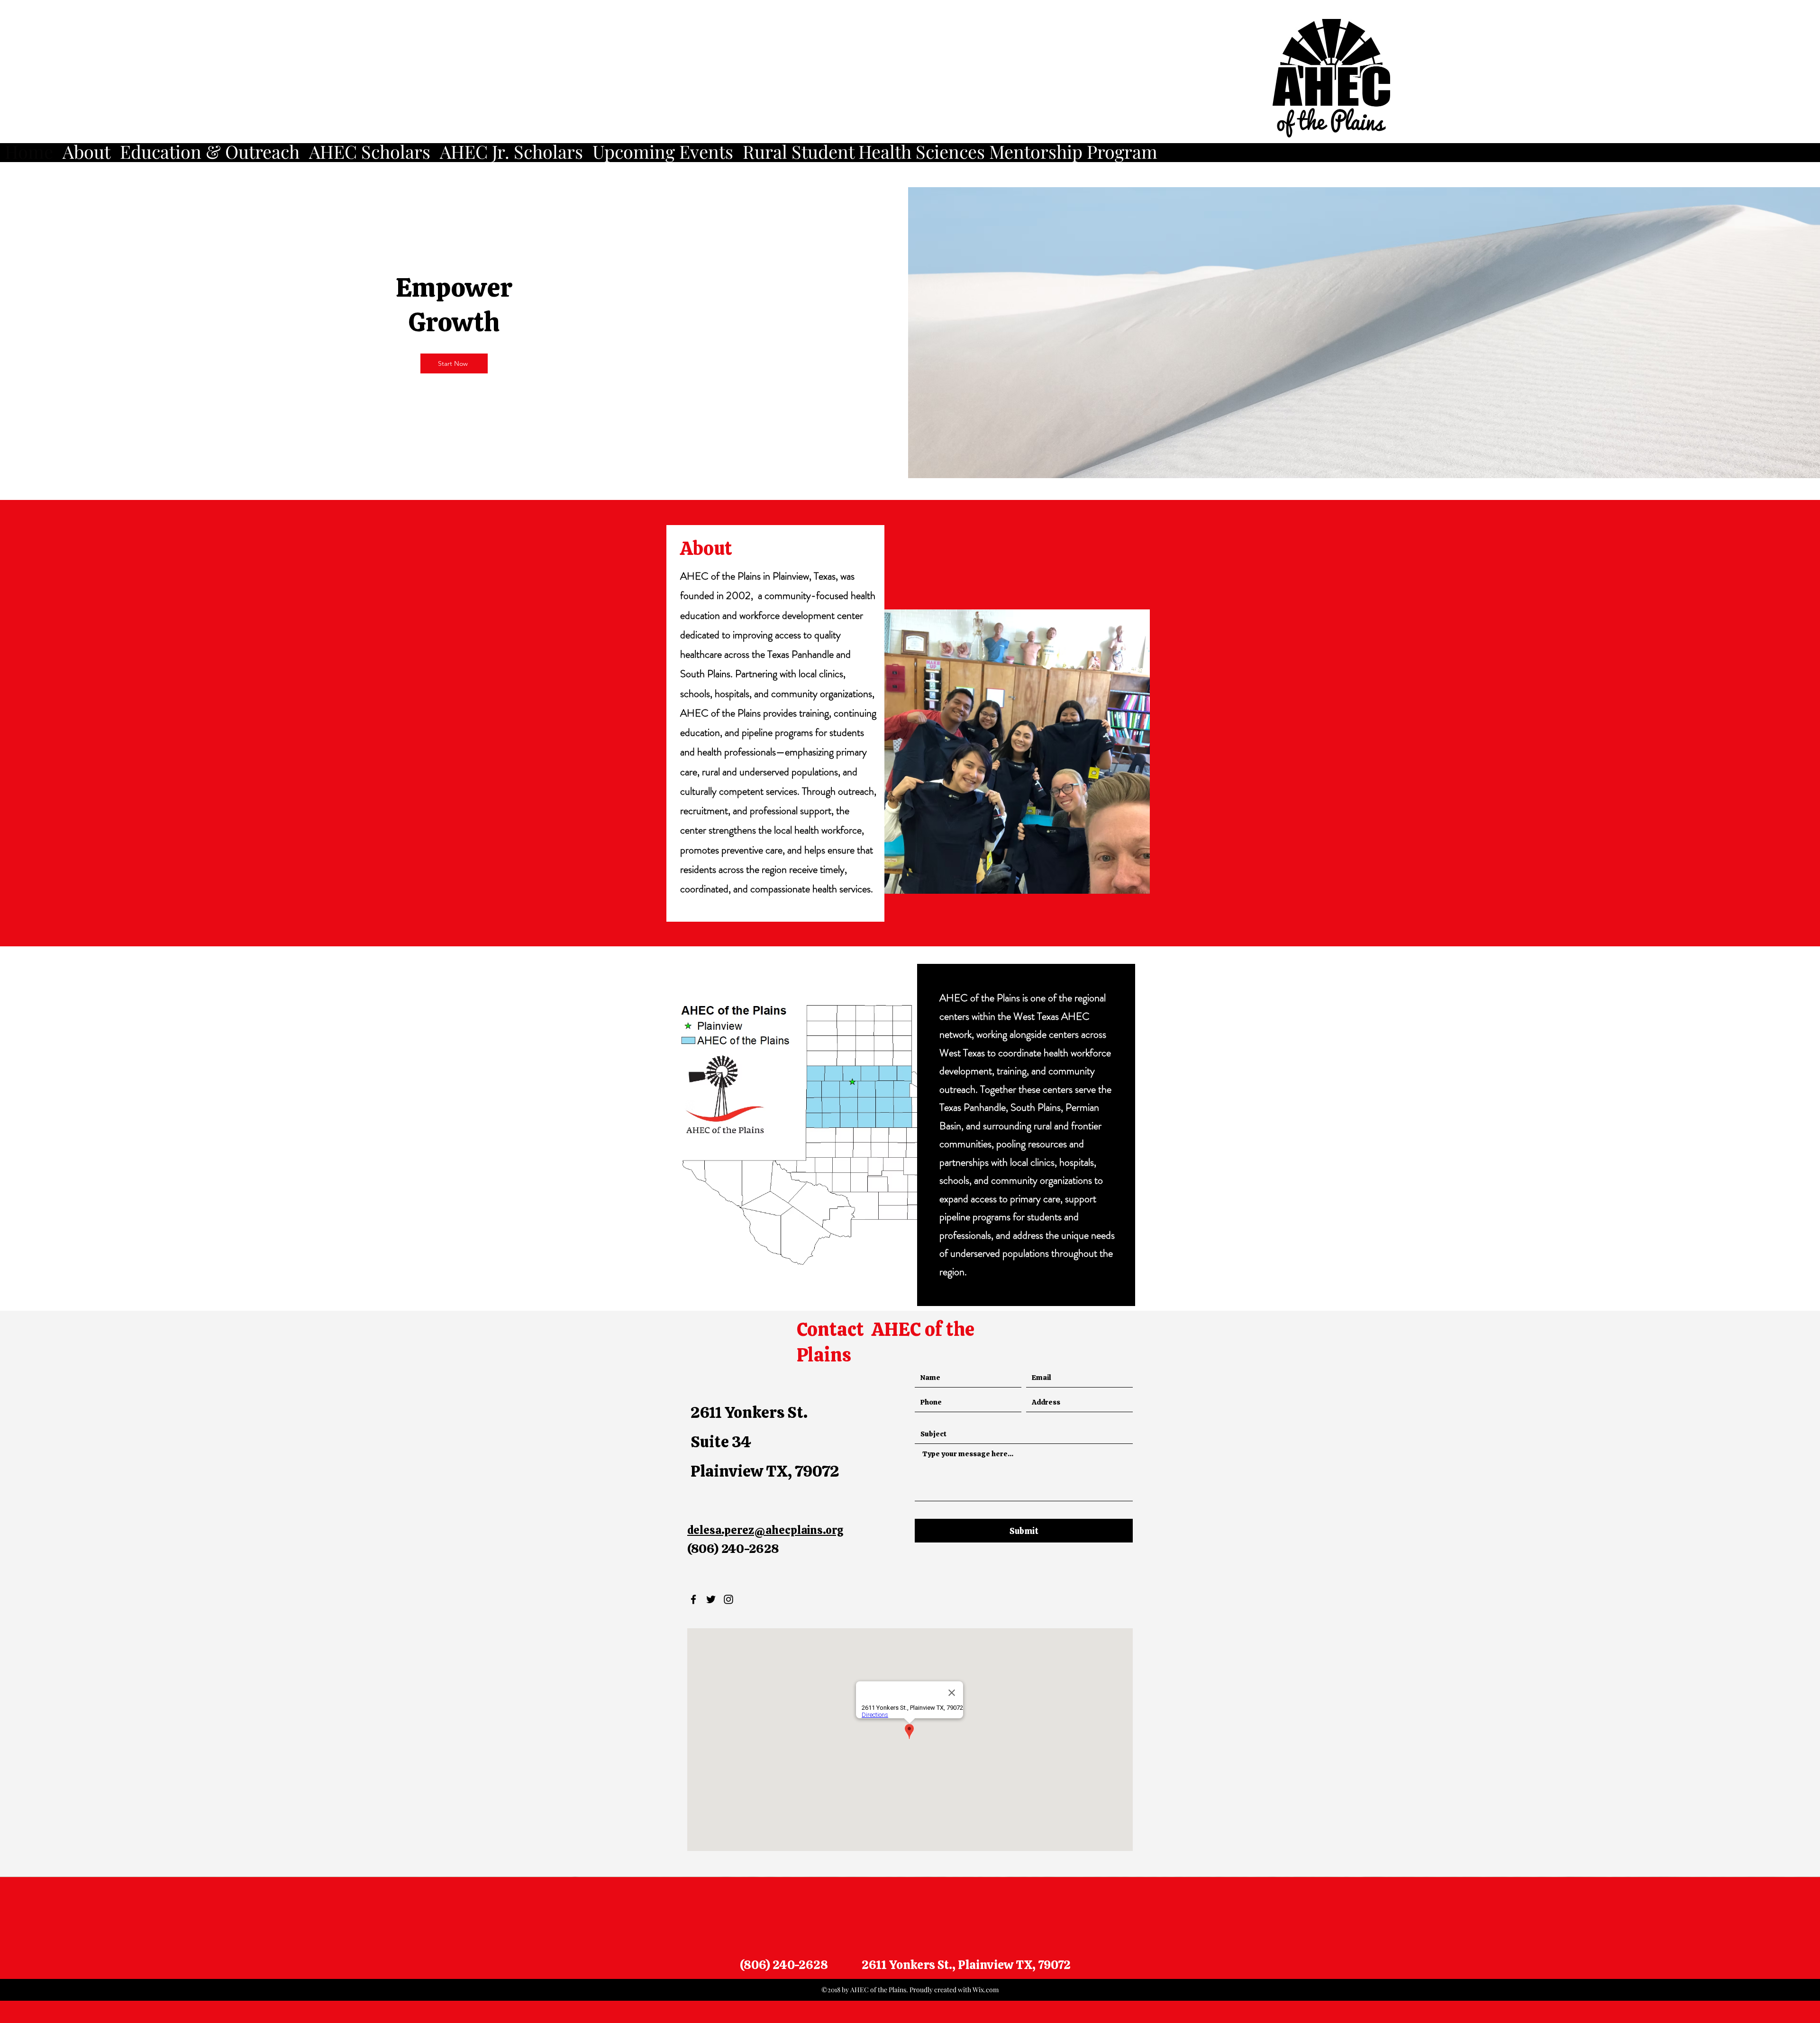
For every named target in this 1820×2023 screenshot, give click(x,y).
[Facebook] (693, 1599)
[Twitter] (711, 1599)
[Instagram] (728, 1599)
